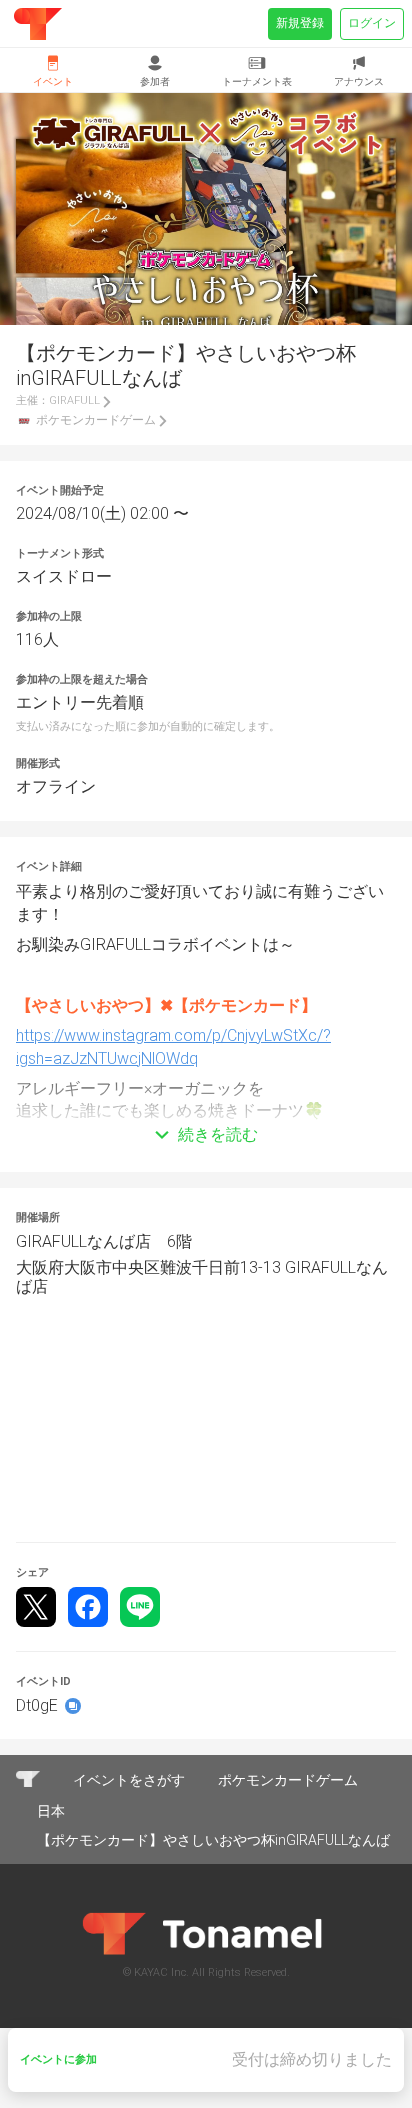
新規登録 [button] (300, 23)
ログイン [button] (372, 23)
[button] (206, 1105)
